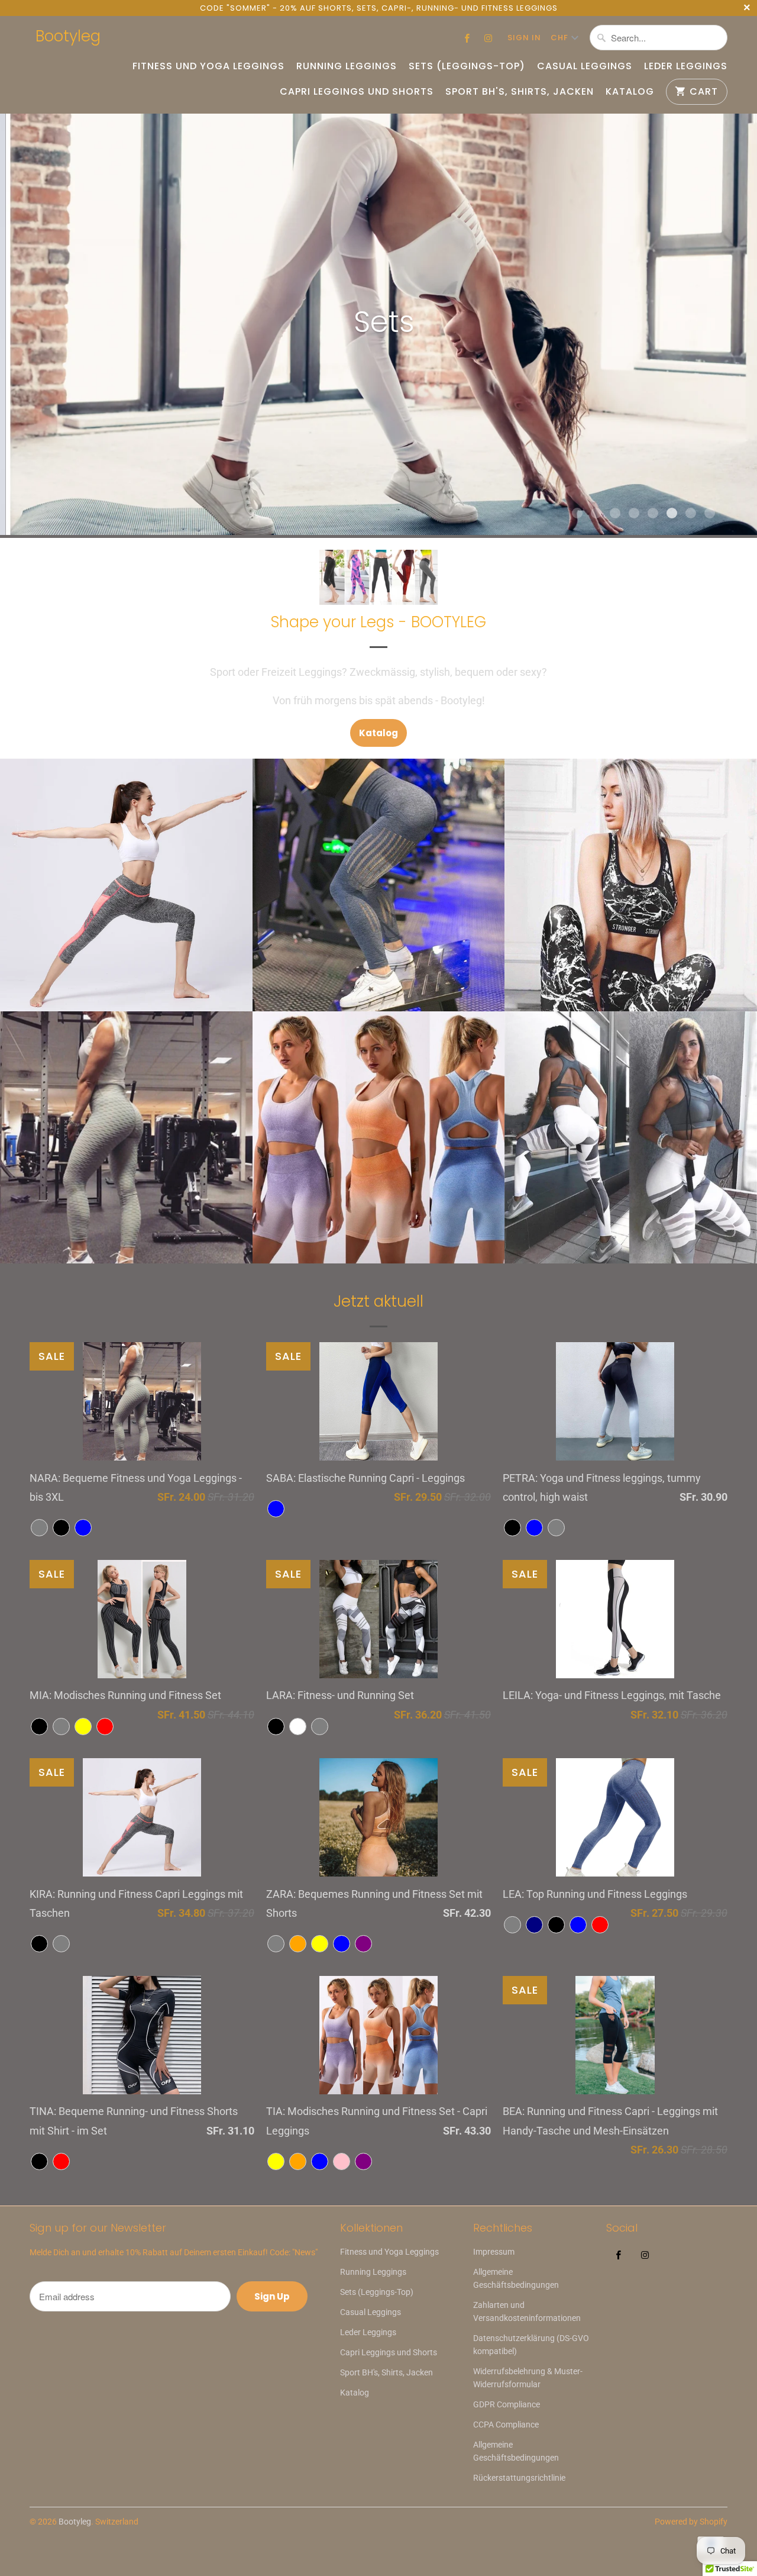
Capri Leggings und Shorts (357, 92)
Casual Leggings (585, 66)
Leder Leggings (686, 66)
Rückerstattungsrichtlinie (519, 2478)
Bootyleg (68, 36)
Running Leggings (347, 66)
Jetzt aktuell (378, 1301)
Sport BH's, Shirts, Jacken (520, 92)
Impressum (494, 2252)
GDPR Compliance (507, 2404)
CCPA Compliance (506, 2425)
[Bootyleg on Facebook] (467, 38)
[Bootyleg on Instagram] (489, 38)
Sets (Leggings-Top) (467, 66)
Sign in (524, 38)
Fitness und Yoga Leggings (208, 66)
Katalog (630, 92)
